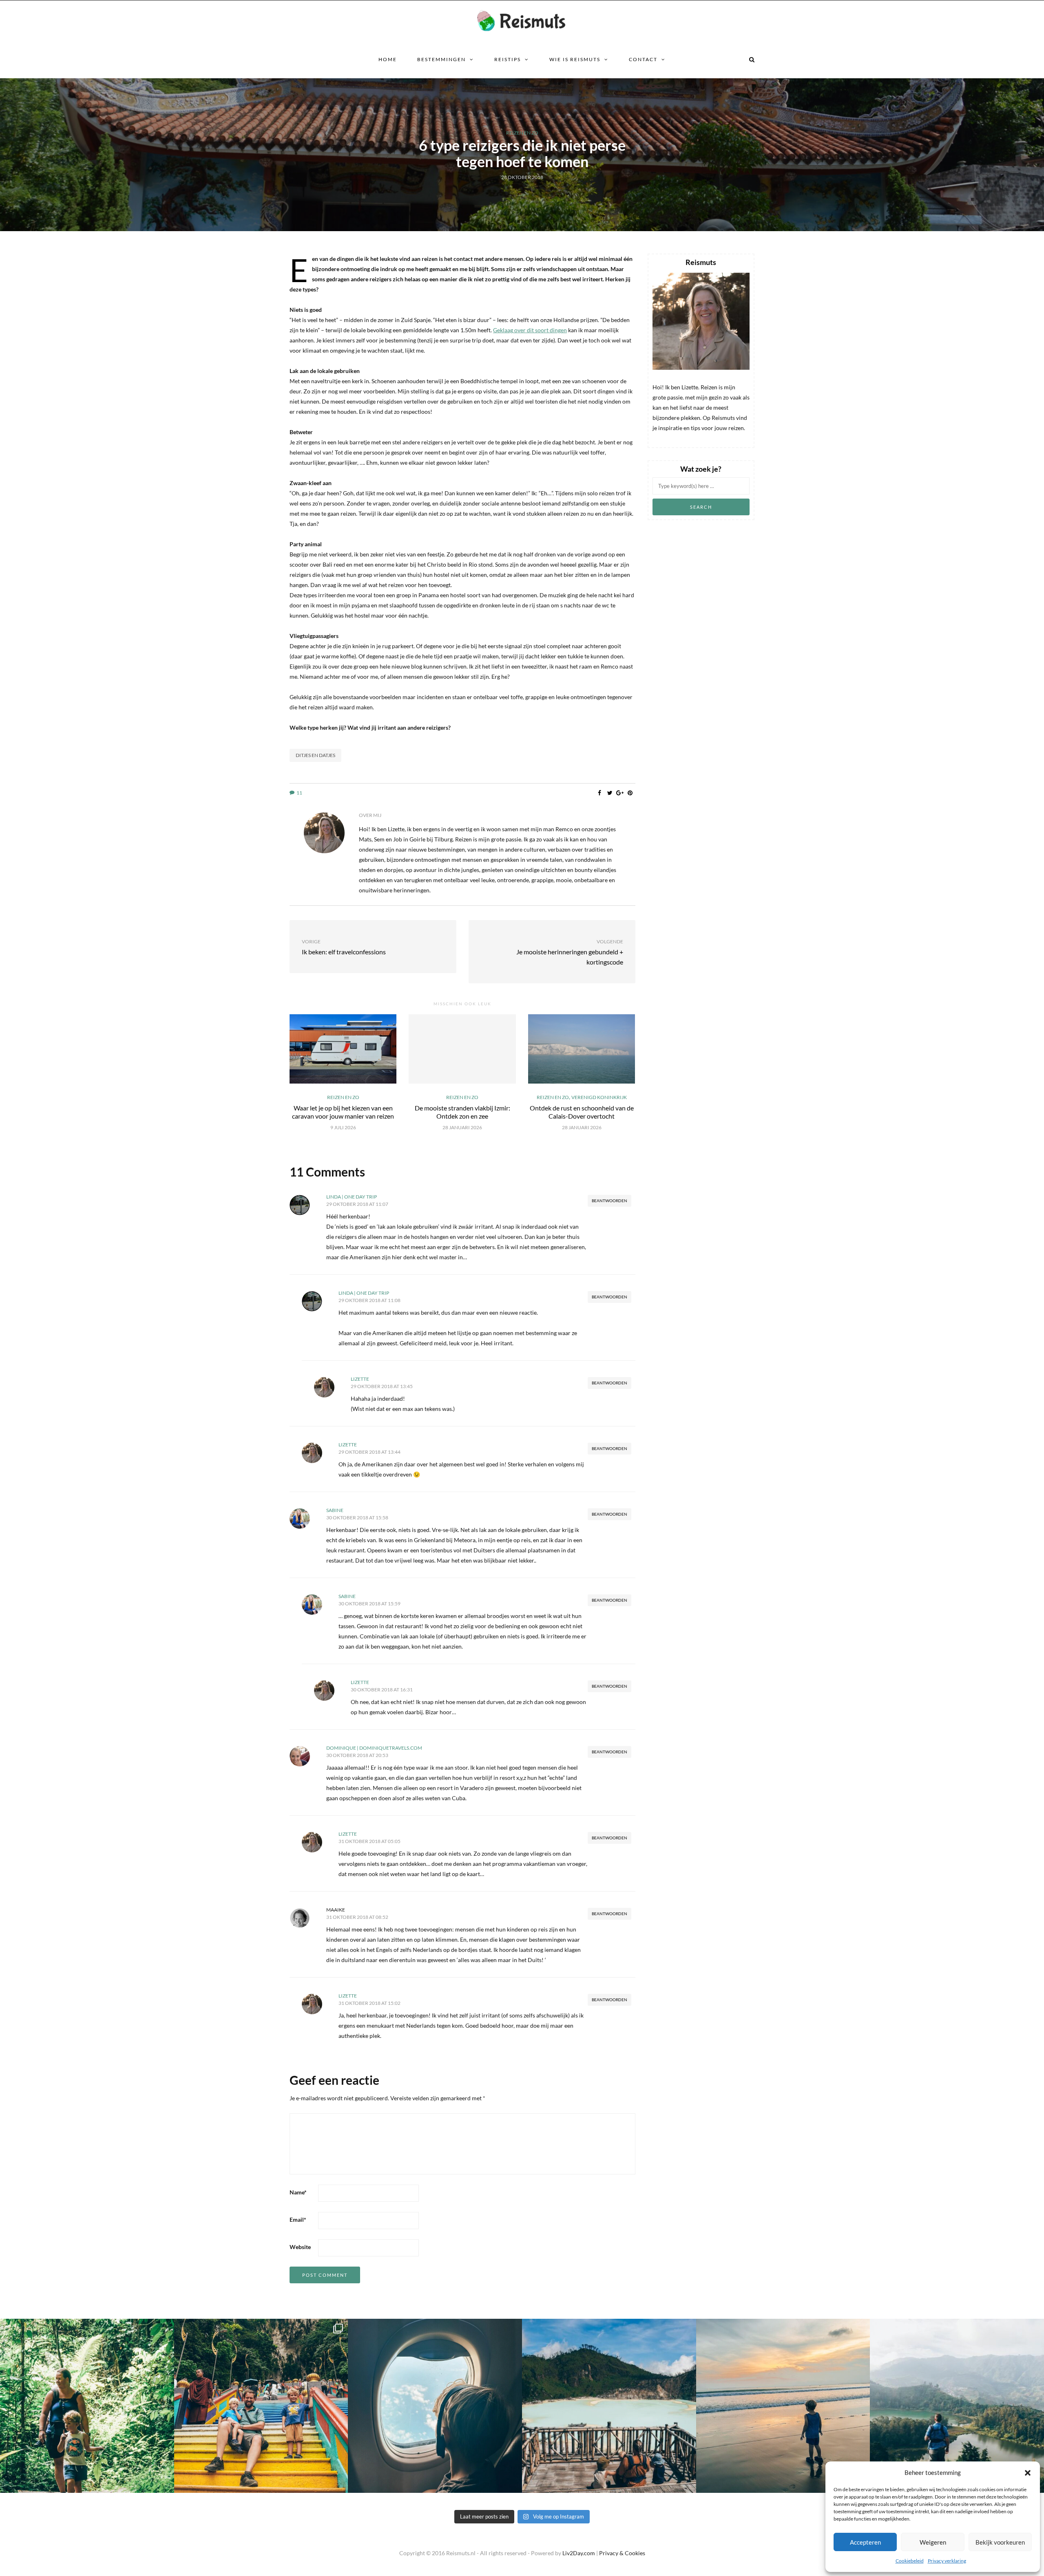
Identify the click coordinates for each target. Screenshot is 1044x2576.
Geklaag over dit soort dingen (530, 330)
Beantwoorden (609, 1201)
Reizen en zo (522, 133)
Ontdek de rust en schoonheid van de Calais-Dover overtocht (582, 1112)
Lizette (360, 1379)
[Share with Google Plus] (620, 793)
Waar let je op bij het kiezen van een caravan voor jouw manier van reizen (343, 1112)
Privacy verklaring (947, 2561)
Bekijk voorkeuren (1000, 2542)
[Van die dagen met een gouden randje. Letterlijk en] (783, 2406)
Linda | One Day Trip (352, 1197)
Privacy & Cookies (622, 2553)
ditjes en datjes (315, 755)
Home (388, 59)
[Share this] (600, 793)
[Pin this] (630, 793)
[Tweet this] (610, 793)
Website (300, 2247)
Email (298, 2220)
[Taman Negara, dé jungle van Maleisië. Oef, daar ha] (87, 2406)
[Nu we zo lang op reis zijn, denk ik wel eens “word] (609, 2406)
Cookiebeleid (910, 2561)
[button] (1028, 2473)
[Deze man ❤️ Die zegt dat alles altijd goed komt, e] (957, 2406)
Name (298, 2192)
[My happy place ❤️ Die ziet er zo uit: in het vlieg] (435, 2406)
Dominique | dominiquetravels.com (374, 1748)
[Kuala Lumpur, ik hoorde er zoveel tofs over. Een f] (261, 2406)
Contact (643, 59)
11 (299, 793)
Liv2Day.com (579, 2553)
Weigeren (933, 2542)
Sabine (335, 1510)
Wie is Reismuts (575, 59)
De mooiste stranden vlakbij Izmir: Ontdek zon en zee (462, 1112)
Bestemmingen (441, 59)
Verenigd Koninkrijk (599, 1097)
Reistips (508, 59)
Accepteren (865, 2542)
